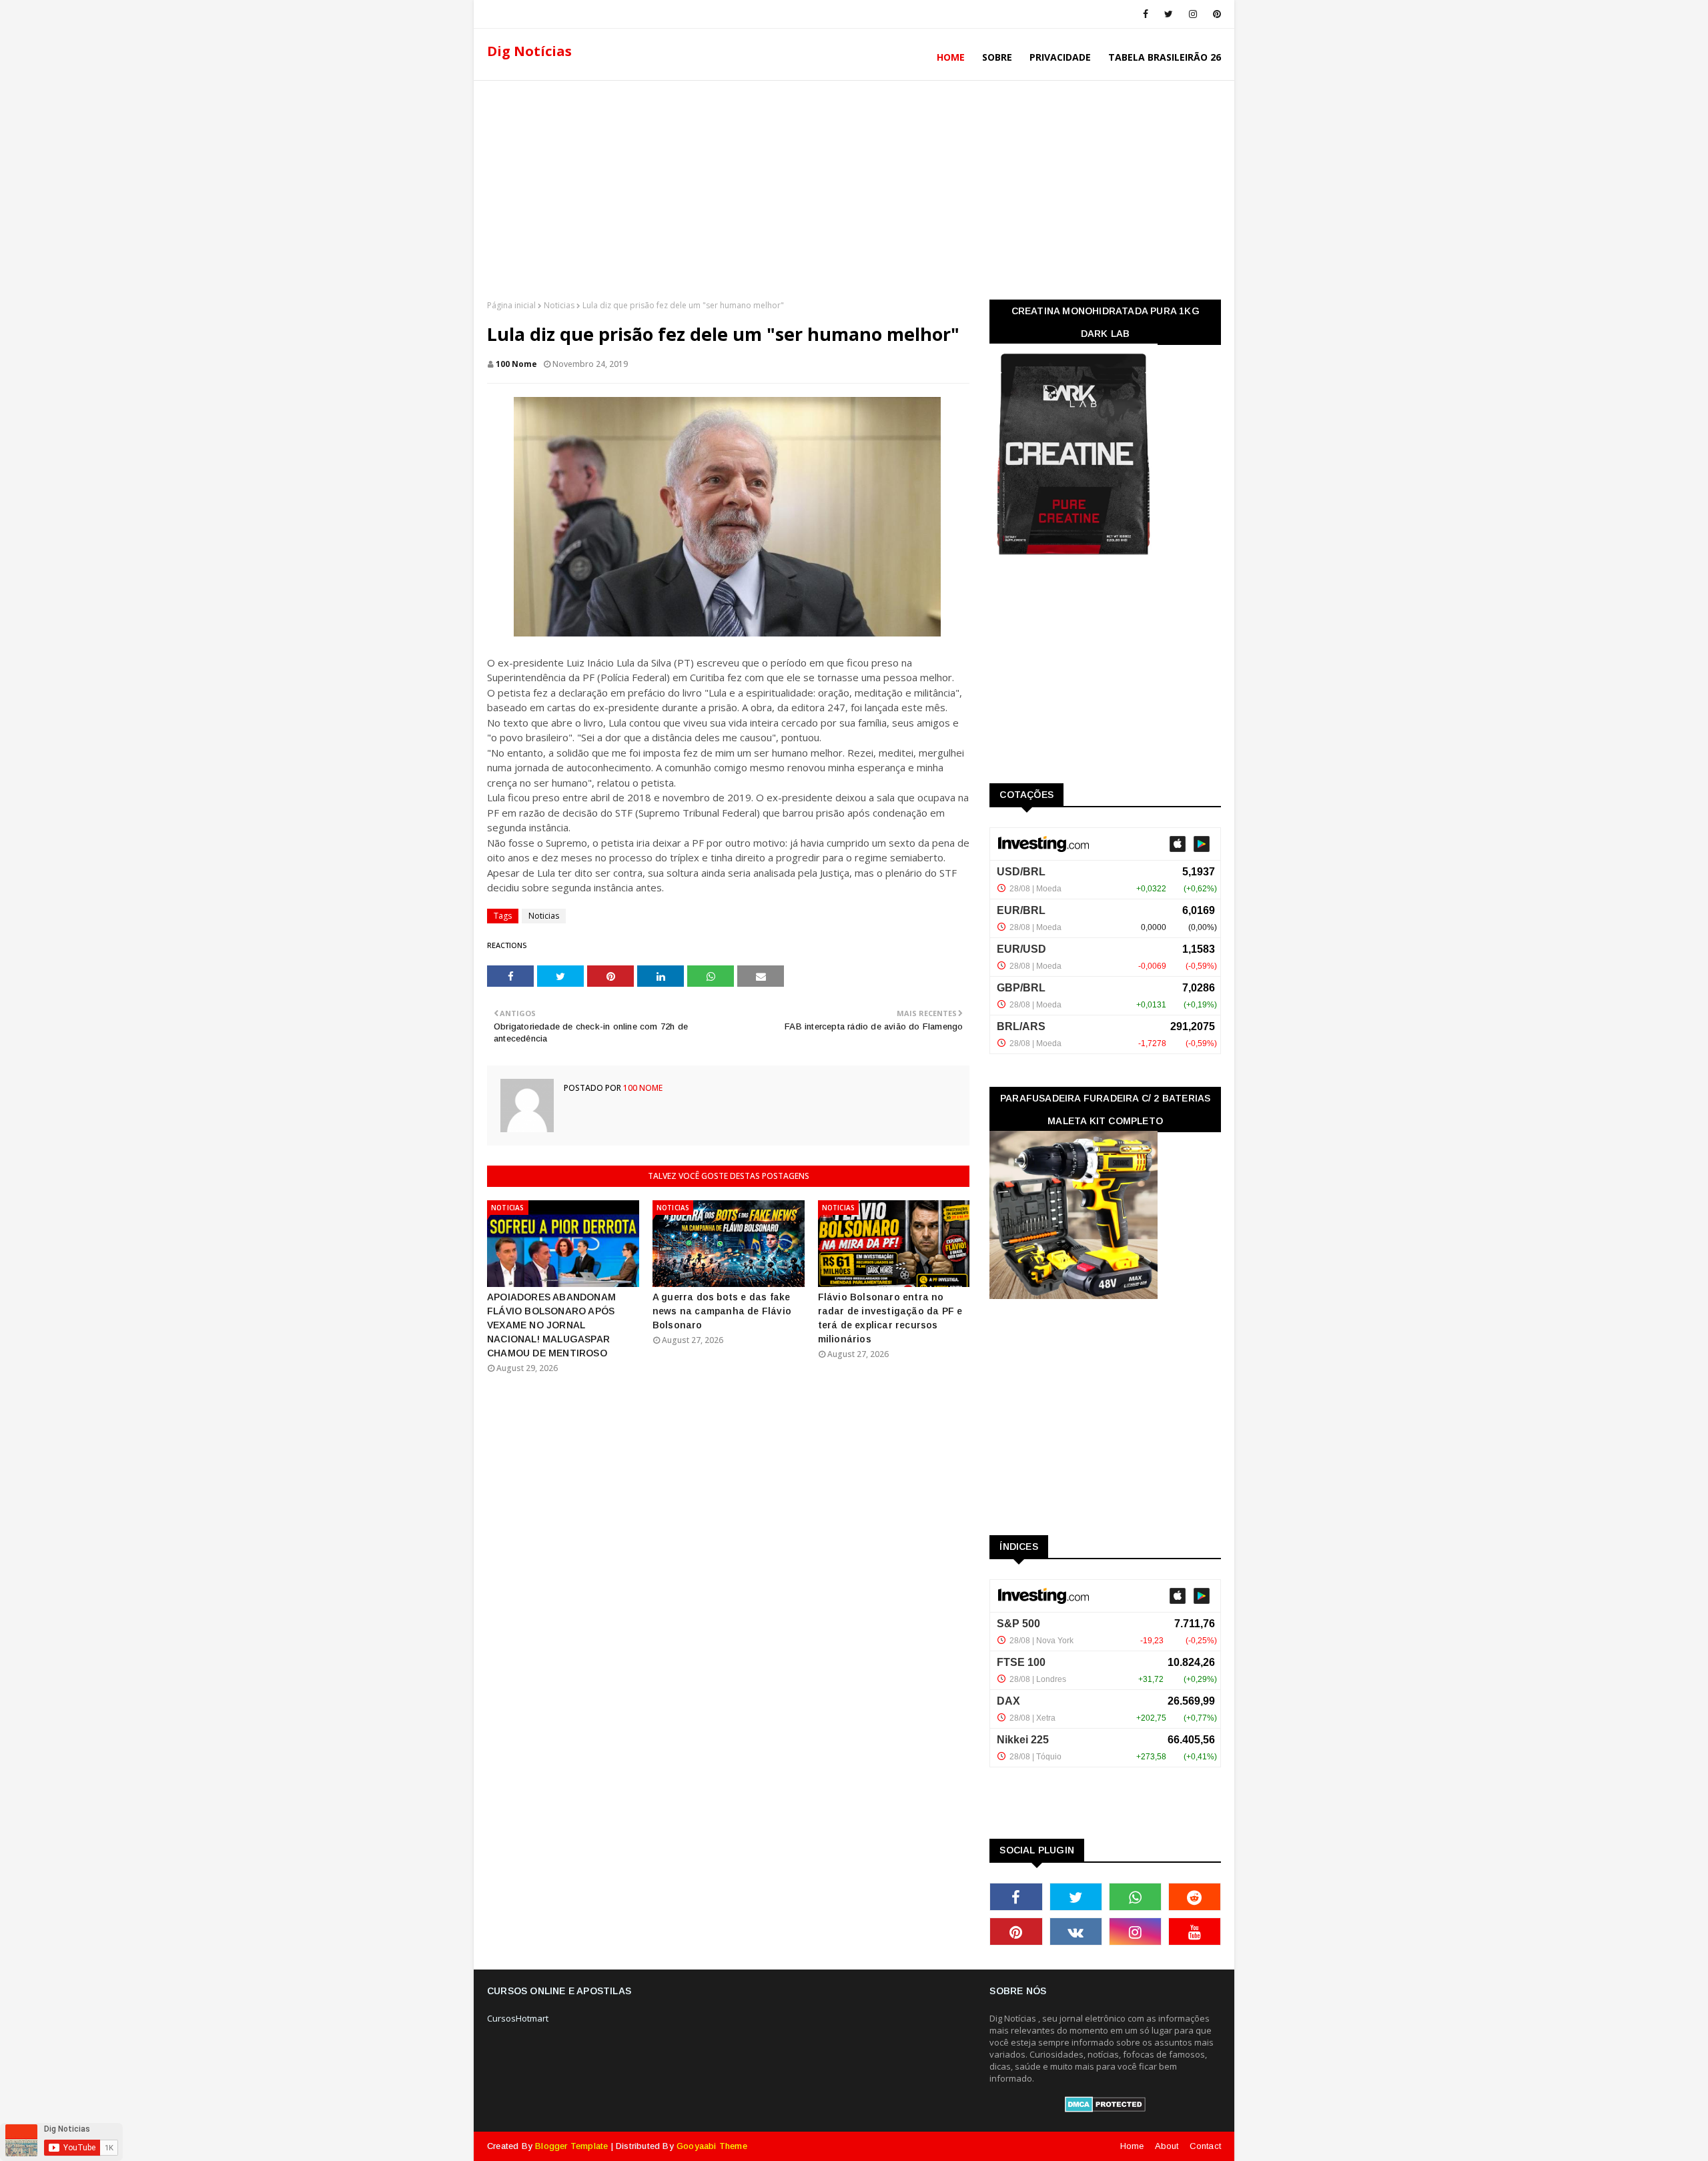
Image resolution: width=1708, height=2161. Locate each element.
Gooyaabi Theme (712, 2146)
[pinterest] (1215, 14)
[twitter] (1169, 14)
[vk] (1076, 1931)
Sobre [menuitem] (997, 57)
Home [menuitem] (951, 57)
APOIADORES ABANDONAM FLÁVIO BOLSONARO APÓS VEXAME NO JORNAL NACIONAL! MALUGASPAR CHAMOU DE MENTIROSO (551, 1325)
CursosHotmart (518, 2018)
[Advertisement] (854, 186)
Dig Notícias (529, 51)
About (1167, 2146)
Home (1132, 2146)
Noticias (559, 305)
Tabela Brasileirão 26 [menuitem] (1165, 57)
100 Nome (516, 364)
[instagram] (1193, 14)
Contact (1205, 2146)
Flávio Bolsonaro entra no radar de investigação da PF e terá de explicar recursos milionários (890, 1318)
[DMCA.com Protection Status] (1105, 2109)
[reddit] (1195, 1897)
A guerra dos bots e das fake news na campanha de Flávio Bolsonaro (722, 1311)
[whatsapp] (1135, 1897)
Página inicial (511, 305)
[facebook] (1146, 14)
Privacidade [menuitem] (1060, 57)
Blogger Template (571, 2146)
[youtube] (1195, 1931)
